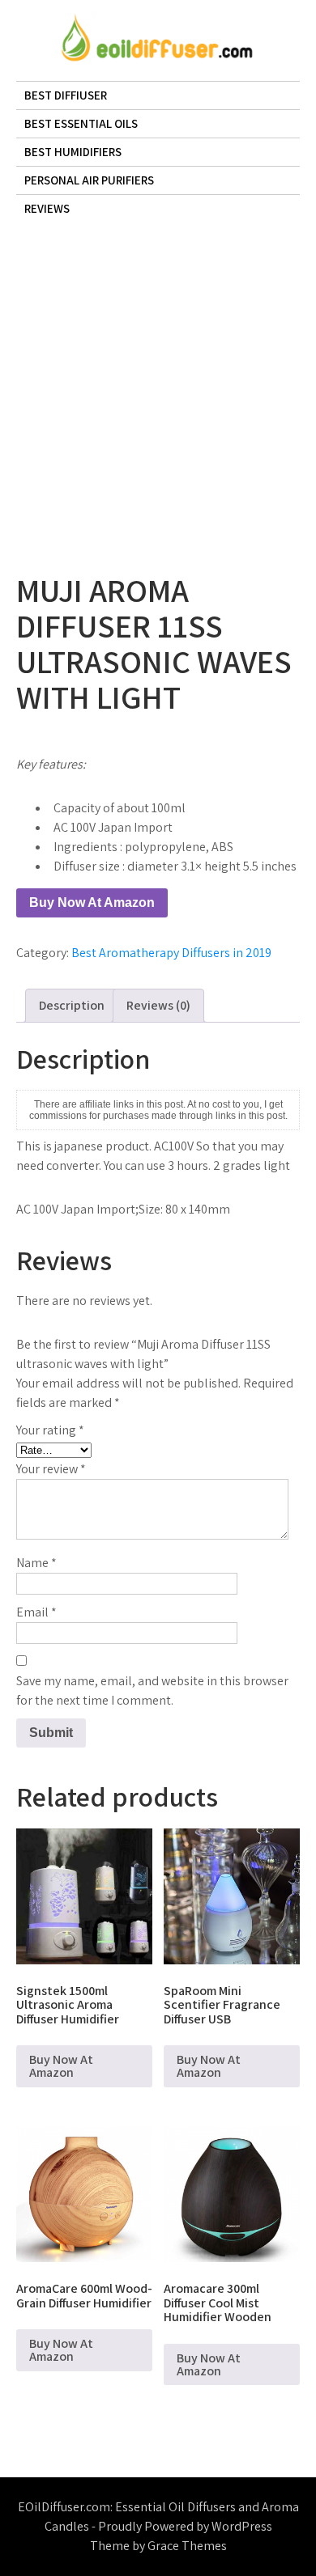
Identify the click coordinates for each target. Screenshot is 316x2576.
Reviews (47, 208)
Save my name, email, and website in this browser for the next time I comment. (152, 1690)
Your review (51, 1469)
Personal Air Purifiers (89, 180)
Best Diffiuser (66, 95)
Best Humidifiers (73, 152)
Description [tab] (72, 1005)
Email (36, 1612)
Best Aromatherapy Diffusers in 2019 (171, 953)
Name (36, 1563)
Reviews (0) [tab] (158, 1005)
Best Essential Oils (81, 123)
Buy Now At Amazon (92, 902)
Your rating (50, 1430)
